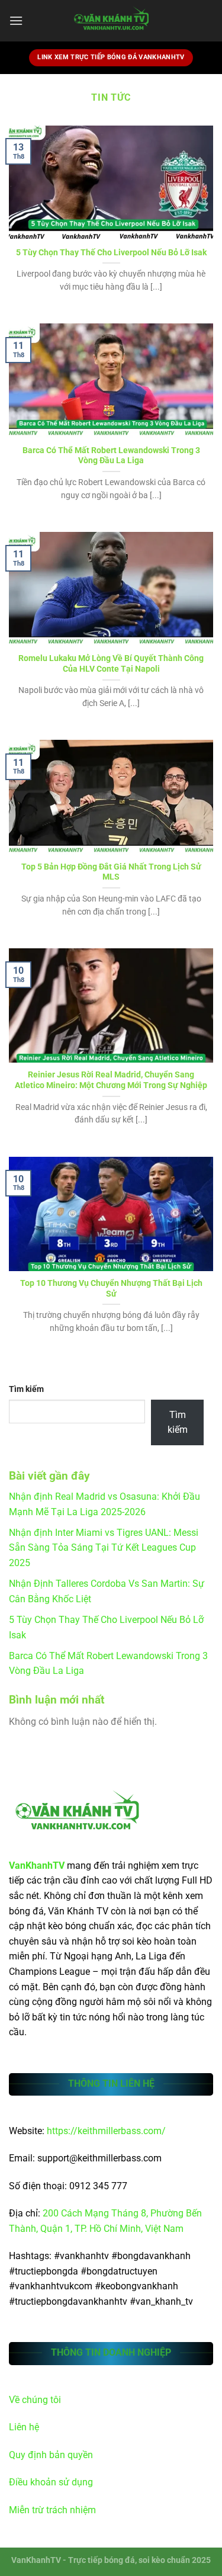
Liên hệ (24, 2427)
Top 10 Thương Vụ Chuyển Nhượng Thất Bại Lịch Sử (111, 1288)
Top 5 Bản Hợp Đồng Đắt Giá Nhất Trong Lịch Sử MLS (111, 872)
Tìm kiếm (26, 1389)
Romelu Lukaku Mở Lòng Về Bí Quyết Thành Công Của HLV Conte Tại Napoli (111, 663)
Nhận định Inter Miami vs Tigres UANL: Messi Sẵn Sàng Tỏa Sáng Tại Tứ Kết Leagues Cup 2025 (104, 1548)
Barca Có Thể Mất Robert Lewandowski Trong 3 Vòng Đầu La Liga (111, 455)
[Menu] (16, 20)
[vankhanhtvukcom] (111, 21)
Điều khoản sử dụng (51, 2482)
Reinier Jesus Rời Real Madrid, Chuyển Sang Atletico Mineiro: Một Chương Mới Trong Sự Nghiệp (111, 1080)
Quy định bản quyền (51, 2455)
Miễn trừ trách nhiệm (52, 2510)
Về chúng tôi (35, 2400)
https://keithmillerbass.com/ (106, 2131)
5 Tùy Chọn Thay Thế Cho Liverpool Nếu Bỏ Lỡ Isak (111, 252)
